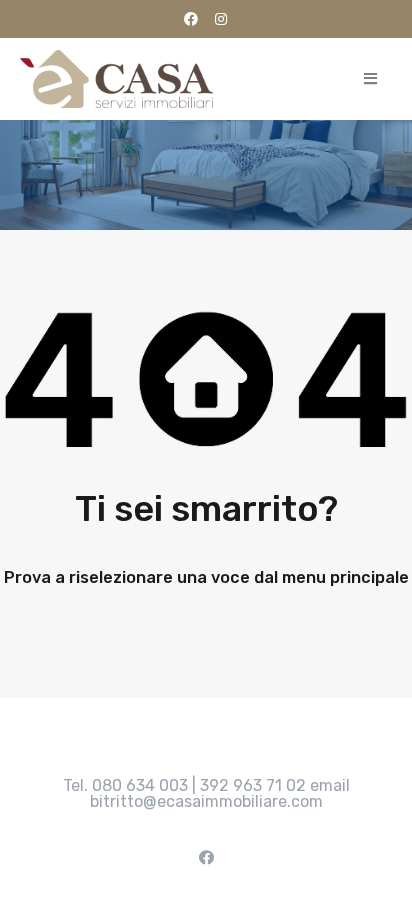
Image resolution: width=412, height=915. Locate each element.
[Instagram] (221, 19)
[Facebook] (191, 19)
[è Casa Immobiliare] (116, 79)
